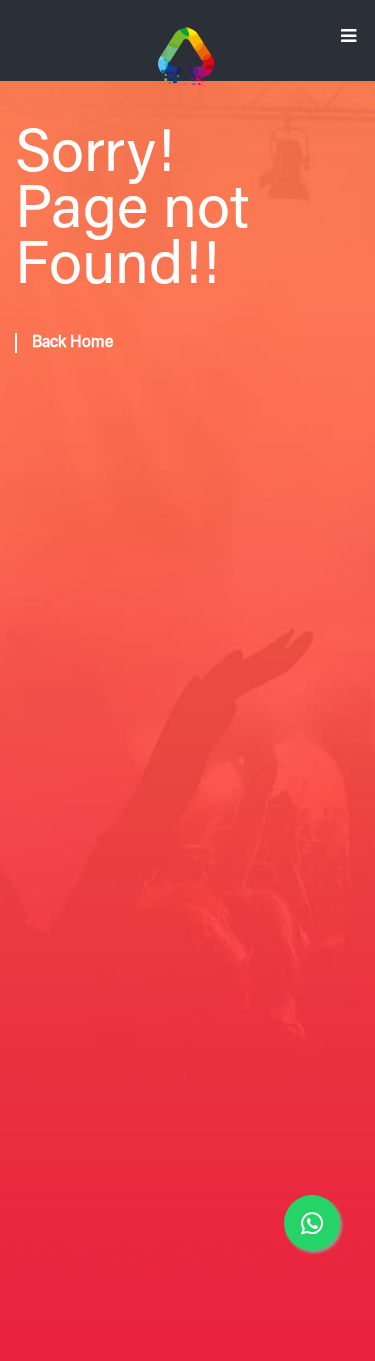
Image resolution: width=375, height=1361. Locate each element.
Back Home (72, 343)
